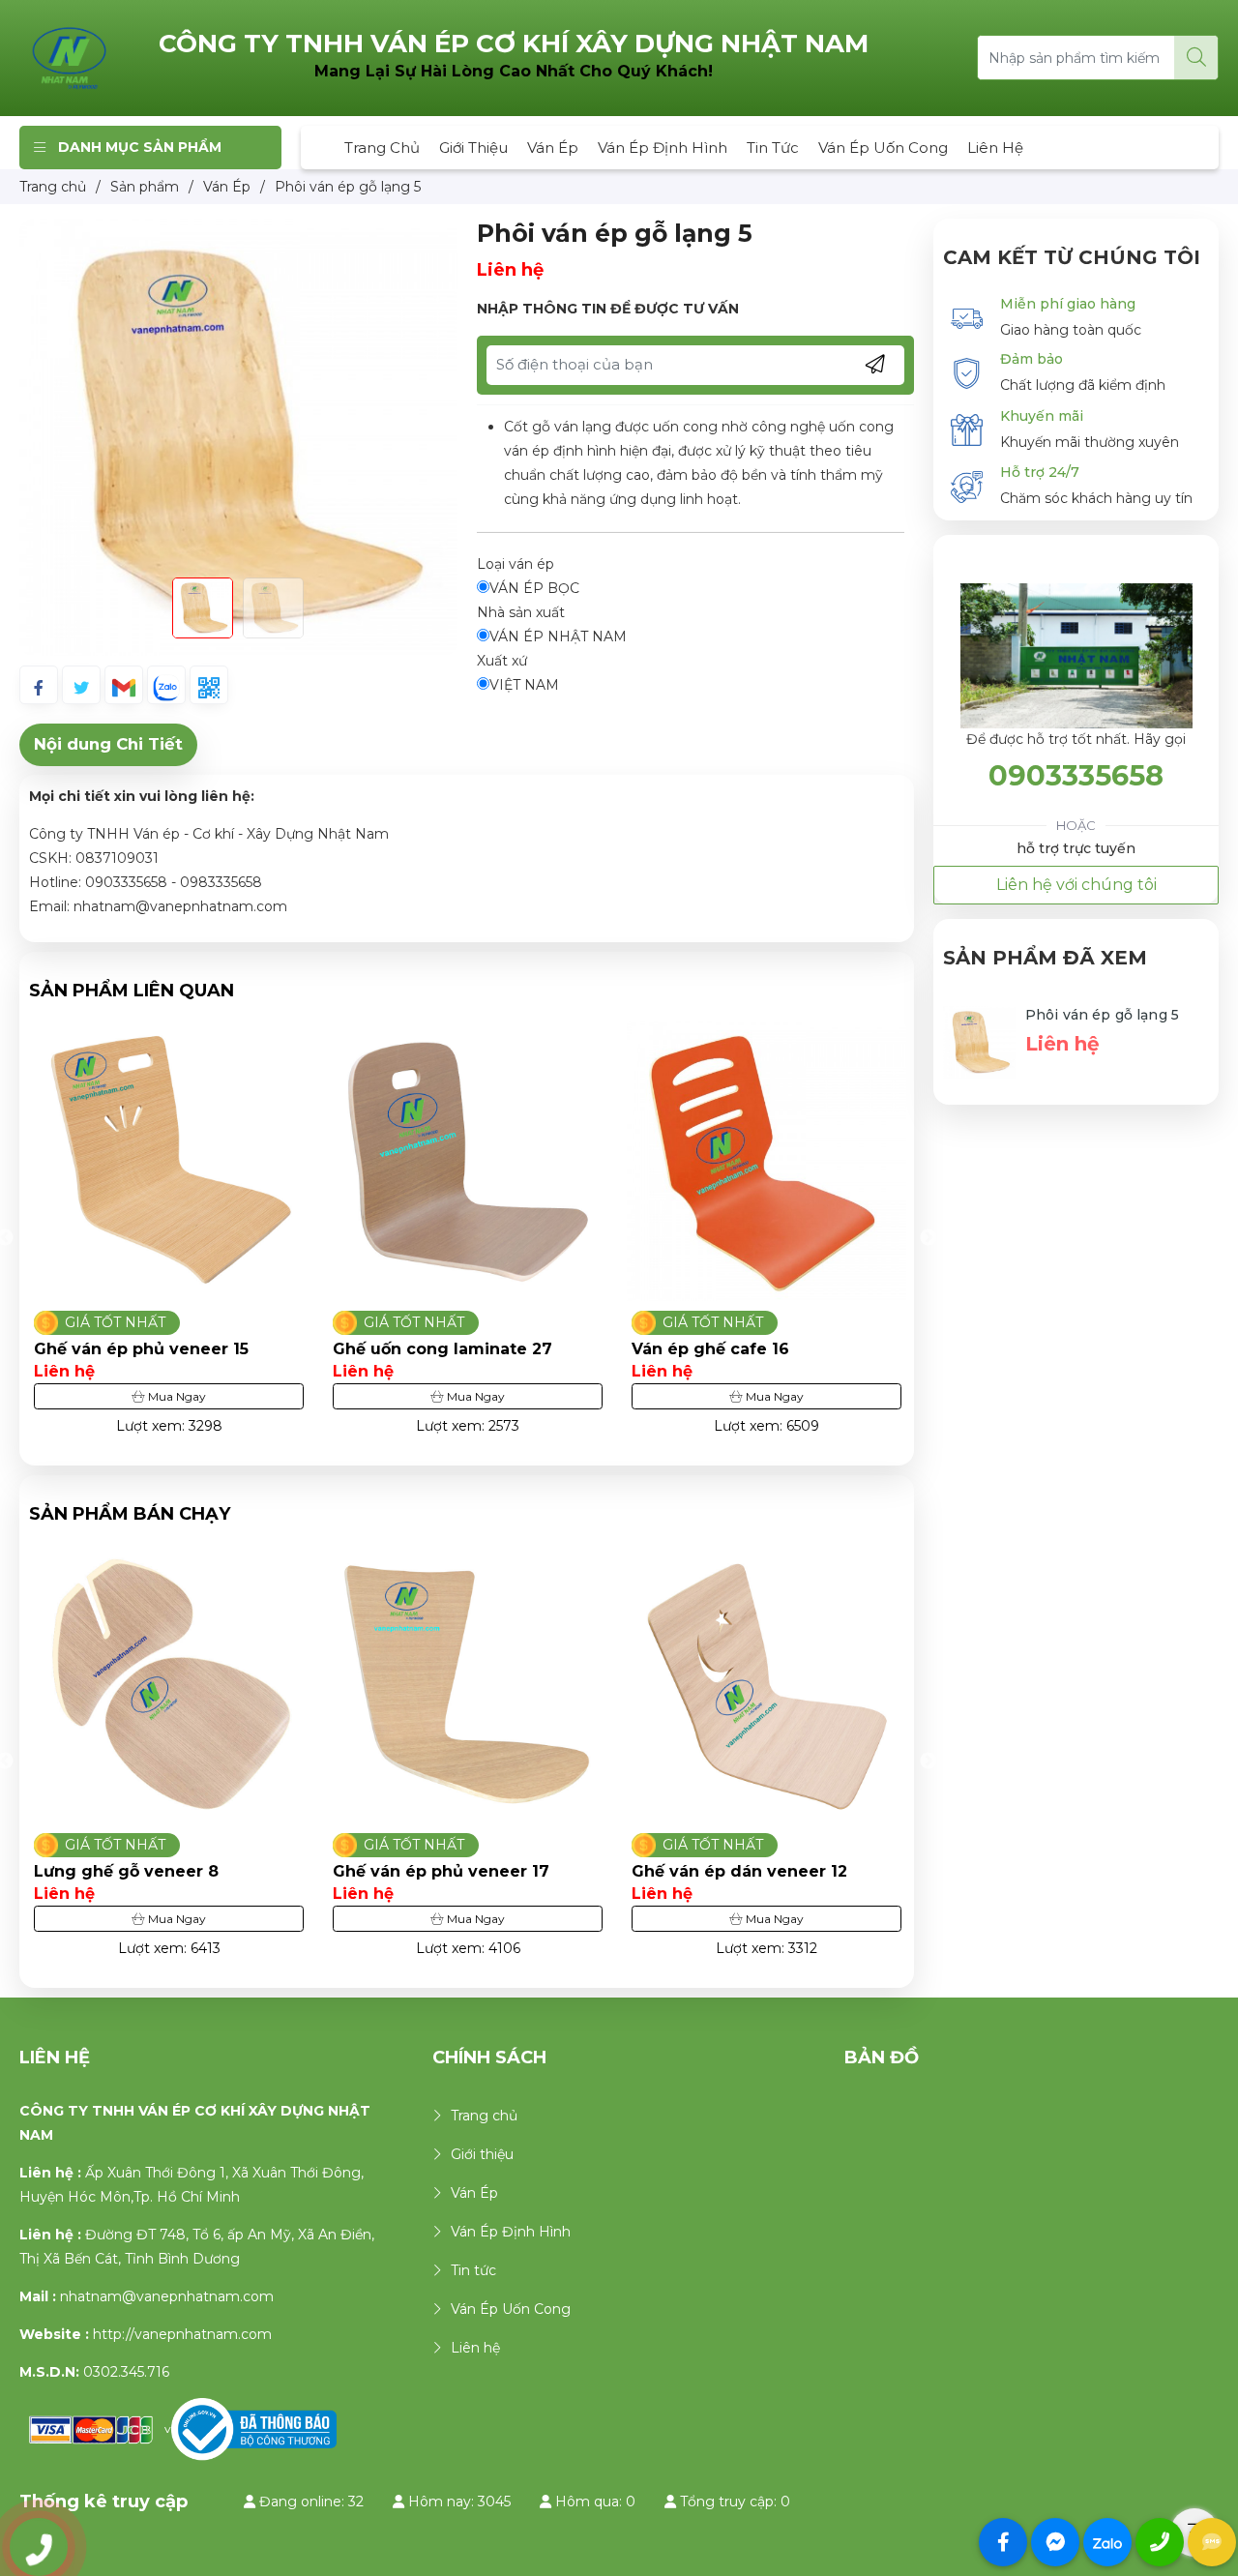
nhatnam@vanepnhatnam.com (167, 2296)
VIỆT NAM (524, 685)
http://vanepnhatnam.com (182, 2334)
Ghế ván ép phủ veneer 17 (142, 1871)
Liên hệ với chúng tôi (1076, 885)
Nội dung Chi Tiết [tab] (108, 744)
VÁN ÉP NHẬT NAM (558, 637)
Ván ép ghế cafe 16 (412, 1349)
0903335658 (1076, 775)
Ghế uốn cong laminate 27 (144, 1349)
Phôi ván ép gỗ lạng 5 (1102, 1015)
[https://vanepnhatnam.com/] (70, 57)
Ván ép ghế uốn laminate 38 (748, 1349)
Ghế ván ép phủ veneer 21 (739, 1871)
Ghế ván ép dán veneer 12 (441, 1871)
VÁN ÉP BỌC (534, 588)
